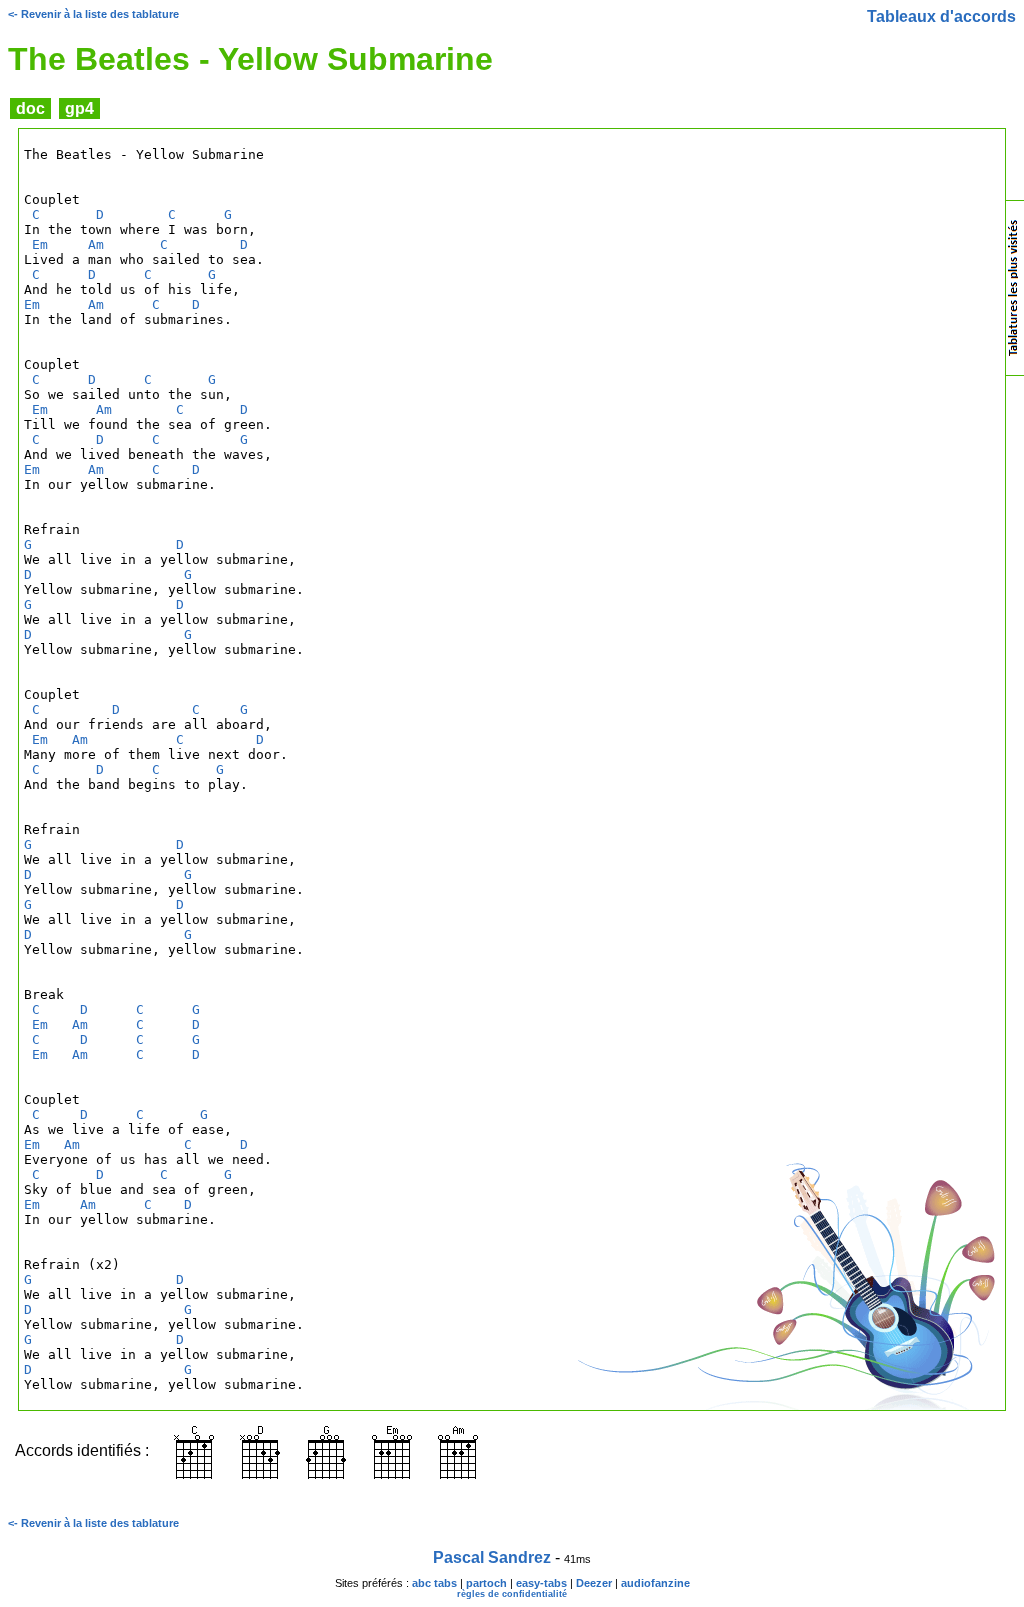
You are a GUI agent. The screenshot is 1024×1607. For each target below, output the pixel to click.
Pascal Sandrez (492, 1557)
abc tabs (434, 1583)
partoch (486, 1583)
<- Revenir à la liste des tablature (93, 14)
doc (30, 108)
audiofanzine (655, 1583)
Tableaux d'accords (941, 16)
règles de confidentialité (512, 1594)
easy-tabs (541, 1583)
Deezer (594, 1583)
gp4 (79, 108)
